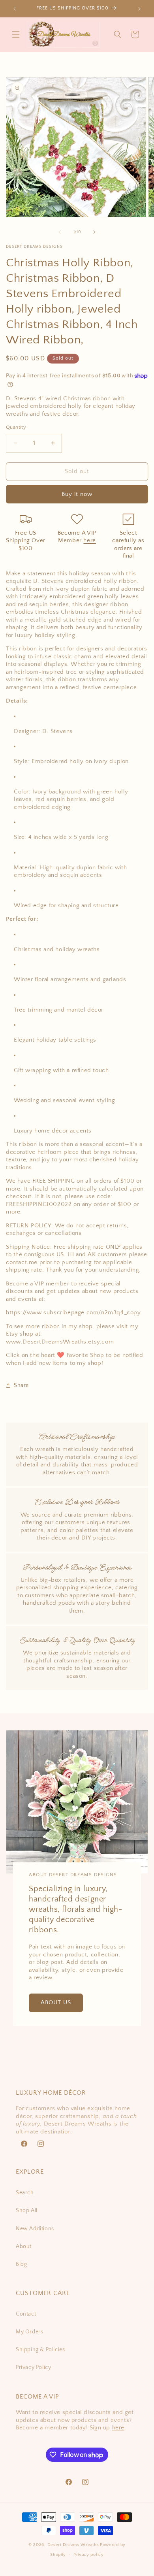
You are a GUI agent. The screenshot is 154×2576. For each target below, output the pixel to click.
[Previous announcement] (15, 9)
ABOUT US (56, 2002)
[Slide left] (60, 232)
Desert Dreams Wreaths (73, 2545)
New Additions (35, 2229)
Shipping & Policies (40, 2350)
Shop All (27, 2210)
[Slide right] (94, 232)
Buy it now (77, 494)
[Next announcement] (139, 9)
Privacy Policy (33, 2367)
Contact (26, 2314)
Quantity (16, 427)
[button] (16, 34)
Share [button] (21, 1385)
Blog (21, 2264)
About (24, 2246)
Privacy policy (89, 2555)
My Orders (29, 2332)
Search (25, 2193)
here (89, 540)
